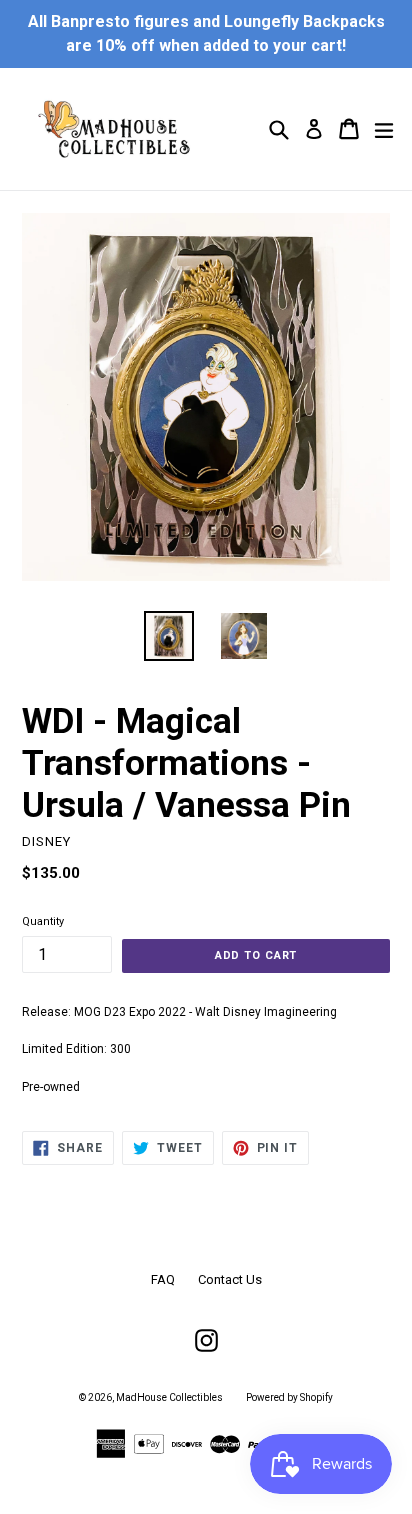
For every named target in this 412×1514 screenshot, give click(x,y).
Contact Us (230, 1279)
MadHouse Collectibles (169, 1397)
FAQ (163, 1279)
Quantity (43, 921)
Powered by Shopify (289, 1397)
